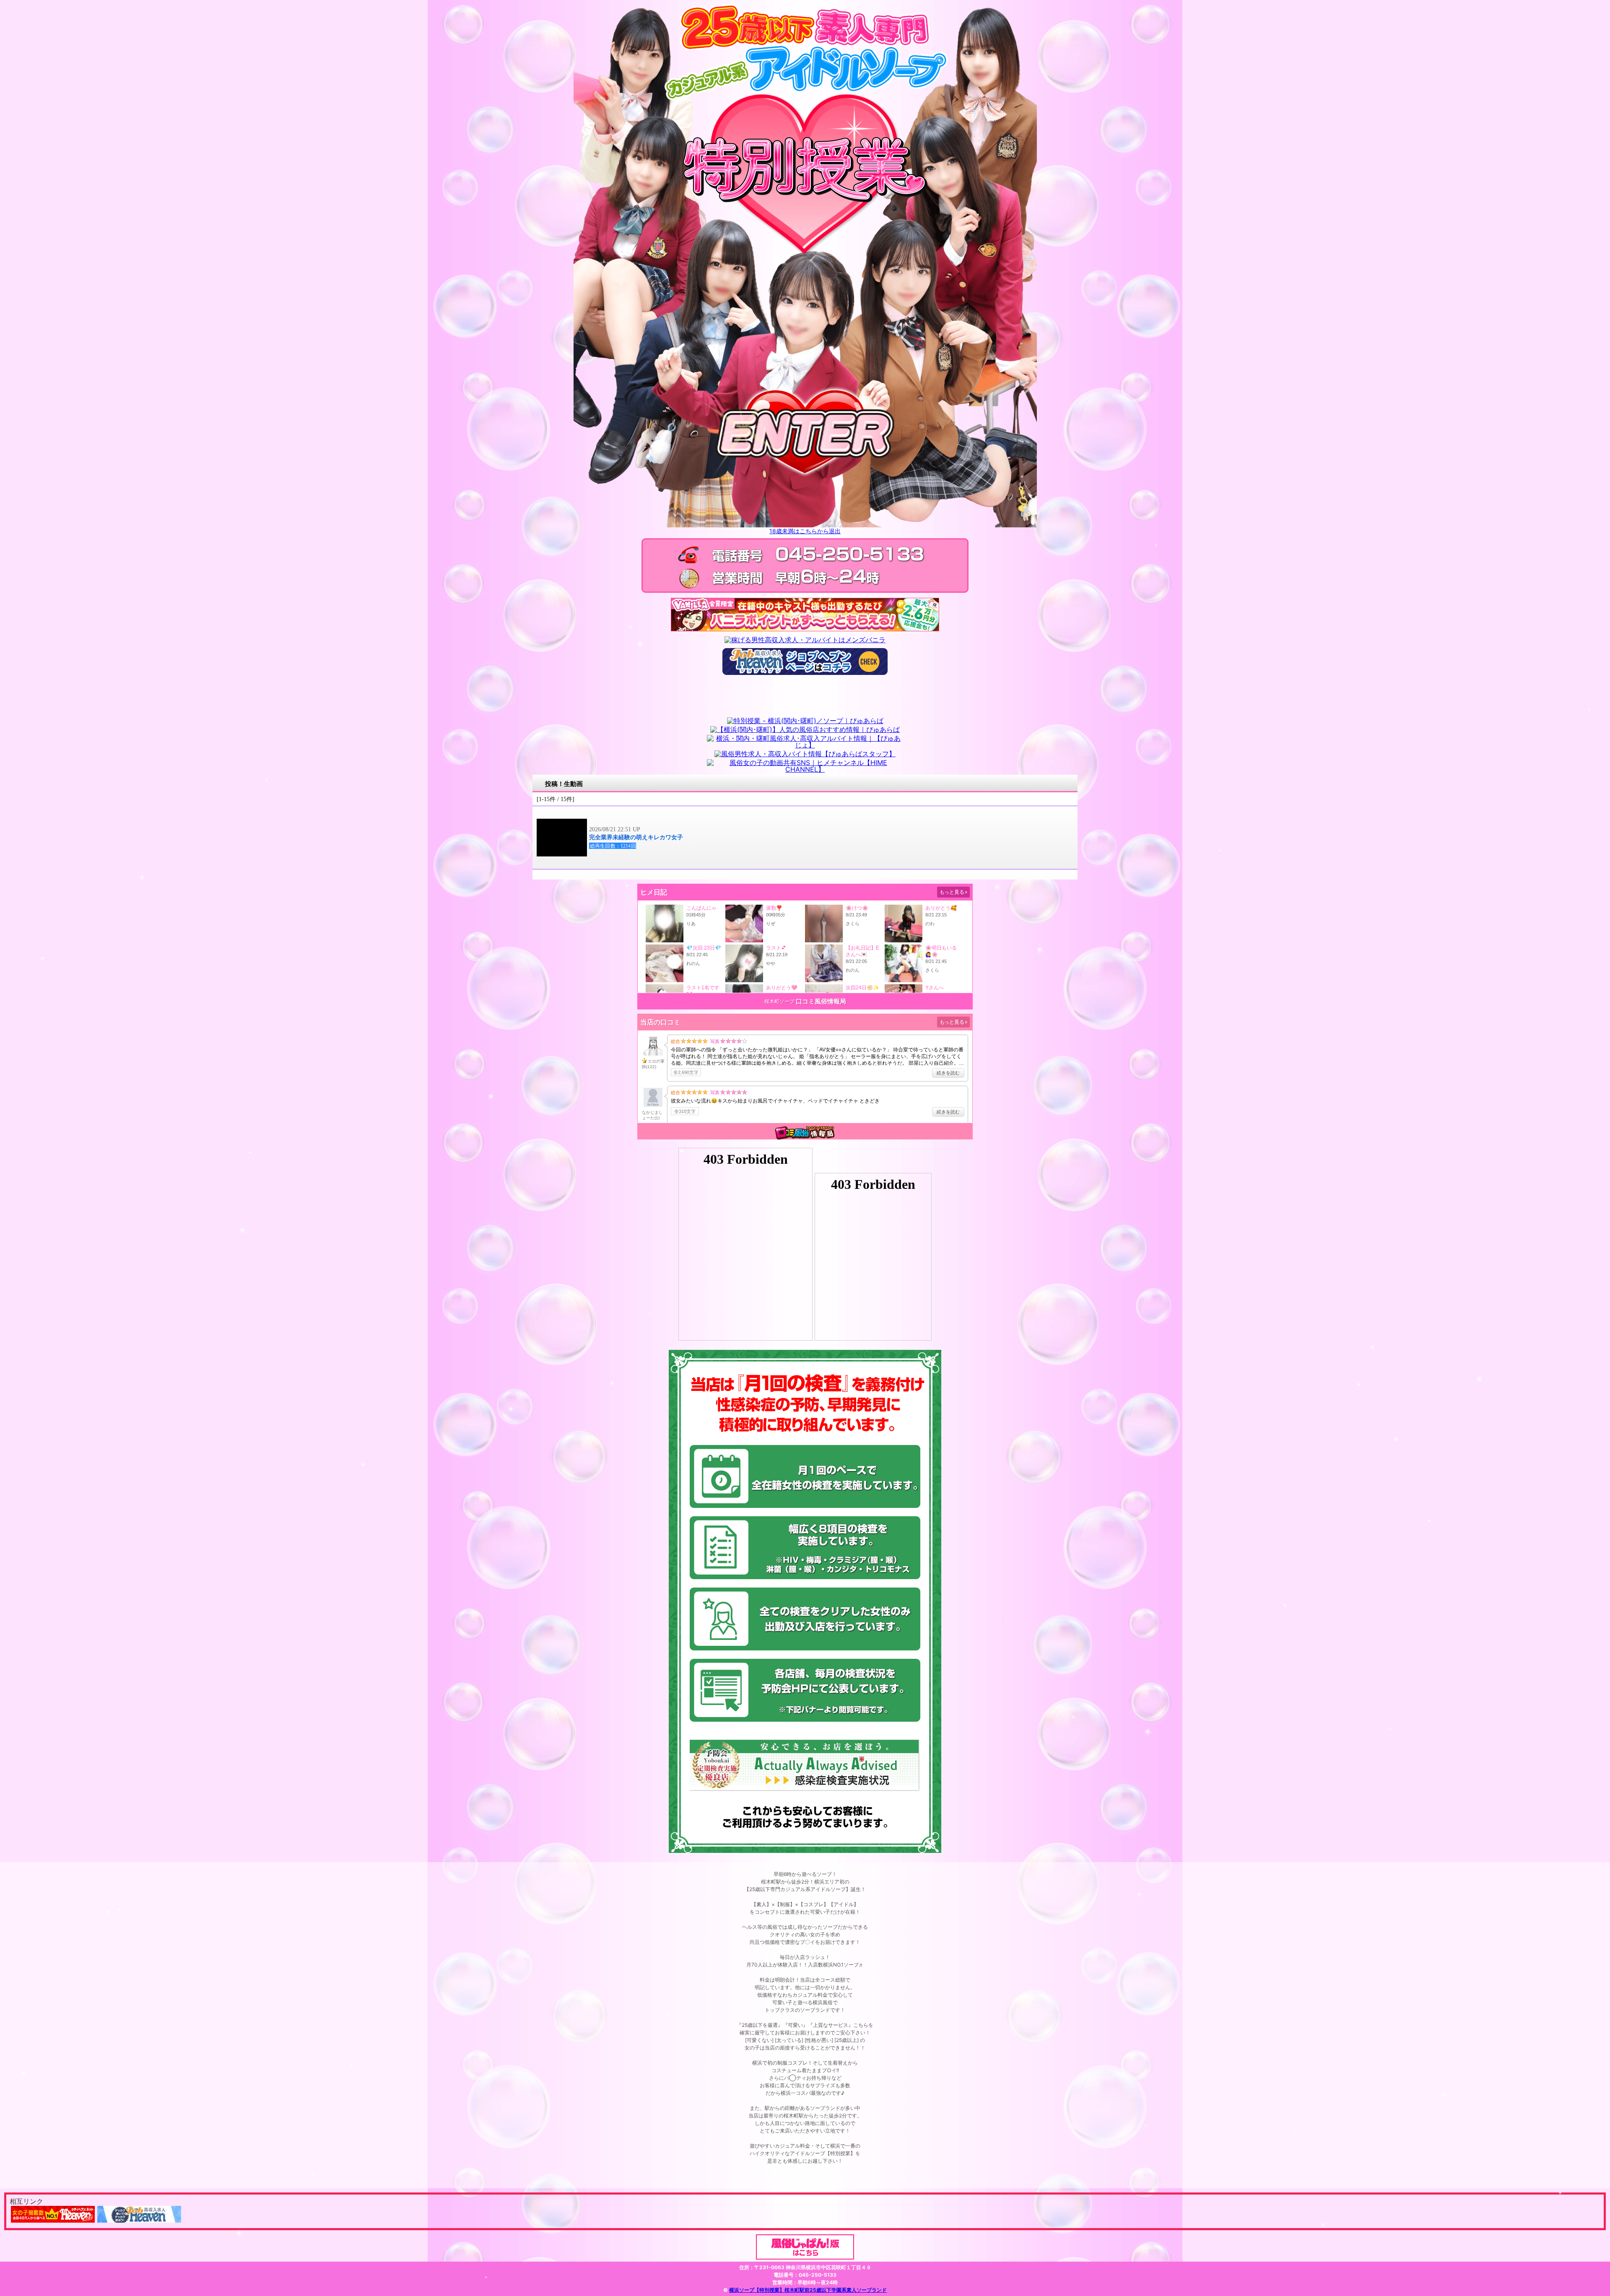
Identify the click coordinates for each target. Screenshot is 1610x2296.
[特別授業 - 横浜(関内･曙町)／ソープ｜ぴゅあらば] (805, 721)
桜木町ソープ (779, 1001)
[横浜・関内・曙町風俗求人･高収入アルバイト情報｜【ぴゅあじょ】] (805, 745)
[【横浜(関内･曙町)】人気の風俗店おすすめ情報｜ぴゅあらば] (805, 729)
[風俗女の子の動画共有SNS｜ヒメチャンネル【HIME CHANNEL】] (805, 769)
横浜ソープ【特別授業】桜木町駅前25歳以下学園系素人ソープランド (808, 2290)
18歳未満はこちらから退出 (805, 531)
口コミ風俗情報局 (821, 1001)
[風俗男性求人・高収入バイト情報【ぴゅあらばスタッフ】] (805, 754)
